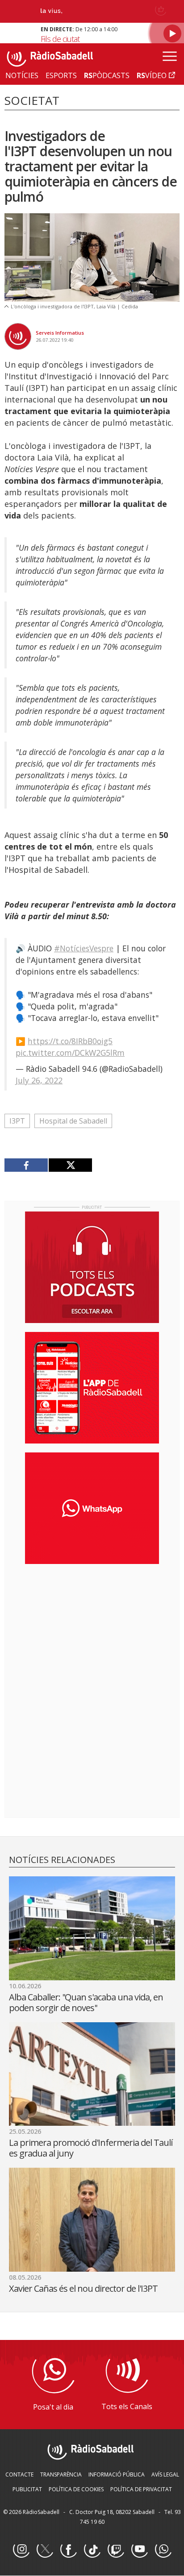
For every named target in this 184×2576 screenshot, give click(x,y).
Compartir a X (70, 1165)
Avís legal (165, 2474)
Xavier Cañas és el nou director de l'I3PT (83, 2288)
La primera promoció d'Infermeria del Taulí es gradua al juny (91, 2148)
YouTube (139, 2550)
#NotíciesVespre (84, 948)
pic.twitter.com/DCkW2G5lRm (70, 1053)
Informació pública (117, 2474)
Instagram (21, 2550)
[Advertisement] (92, 1629)
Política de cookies (76, 2489)
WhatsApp (163, 2550)
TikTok (92, 2550)
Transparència (61, 2474)
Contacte (19, 2474)
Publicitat (27, 2489)
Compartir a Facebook (26, 1165)
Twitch (116, 2550)
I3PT (17, 1121)
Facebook (68, 2550)
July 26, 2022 (39, 1080)
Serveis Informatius (60, 333)
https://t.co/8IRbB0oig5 (70, 1041)
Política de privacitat (141, 2489)
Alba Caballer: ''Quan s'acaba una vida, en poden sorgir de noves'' (86, 2002)
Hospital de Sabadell (73, 1121)
